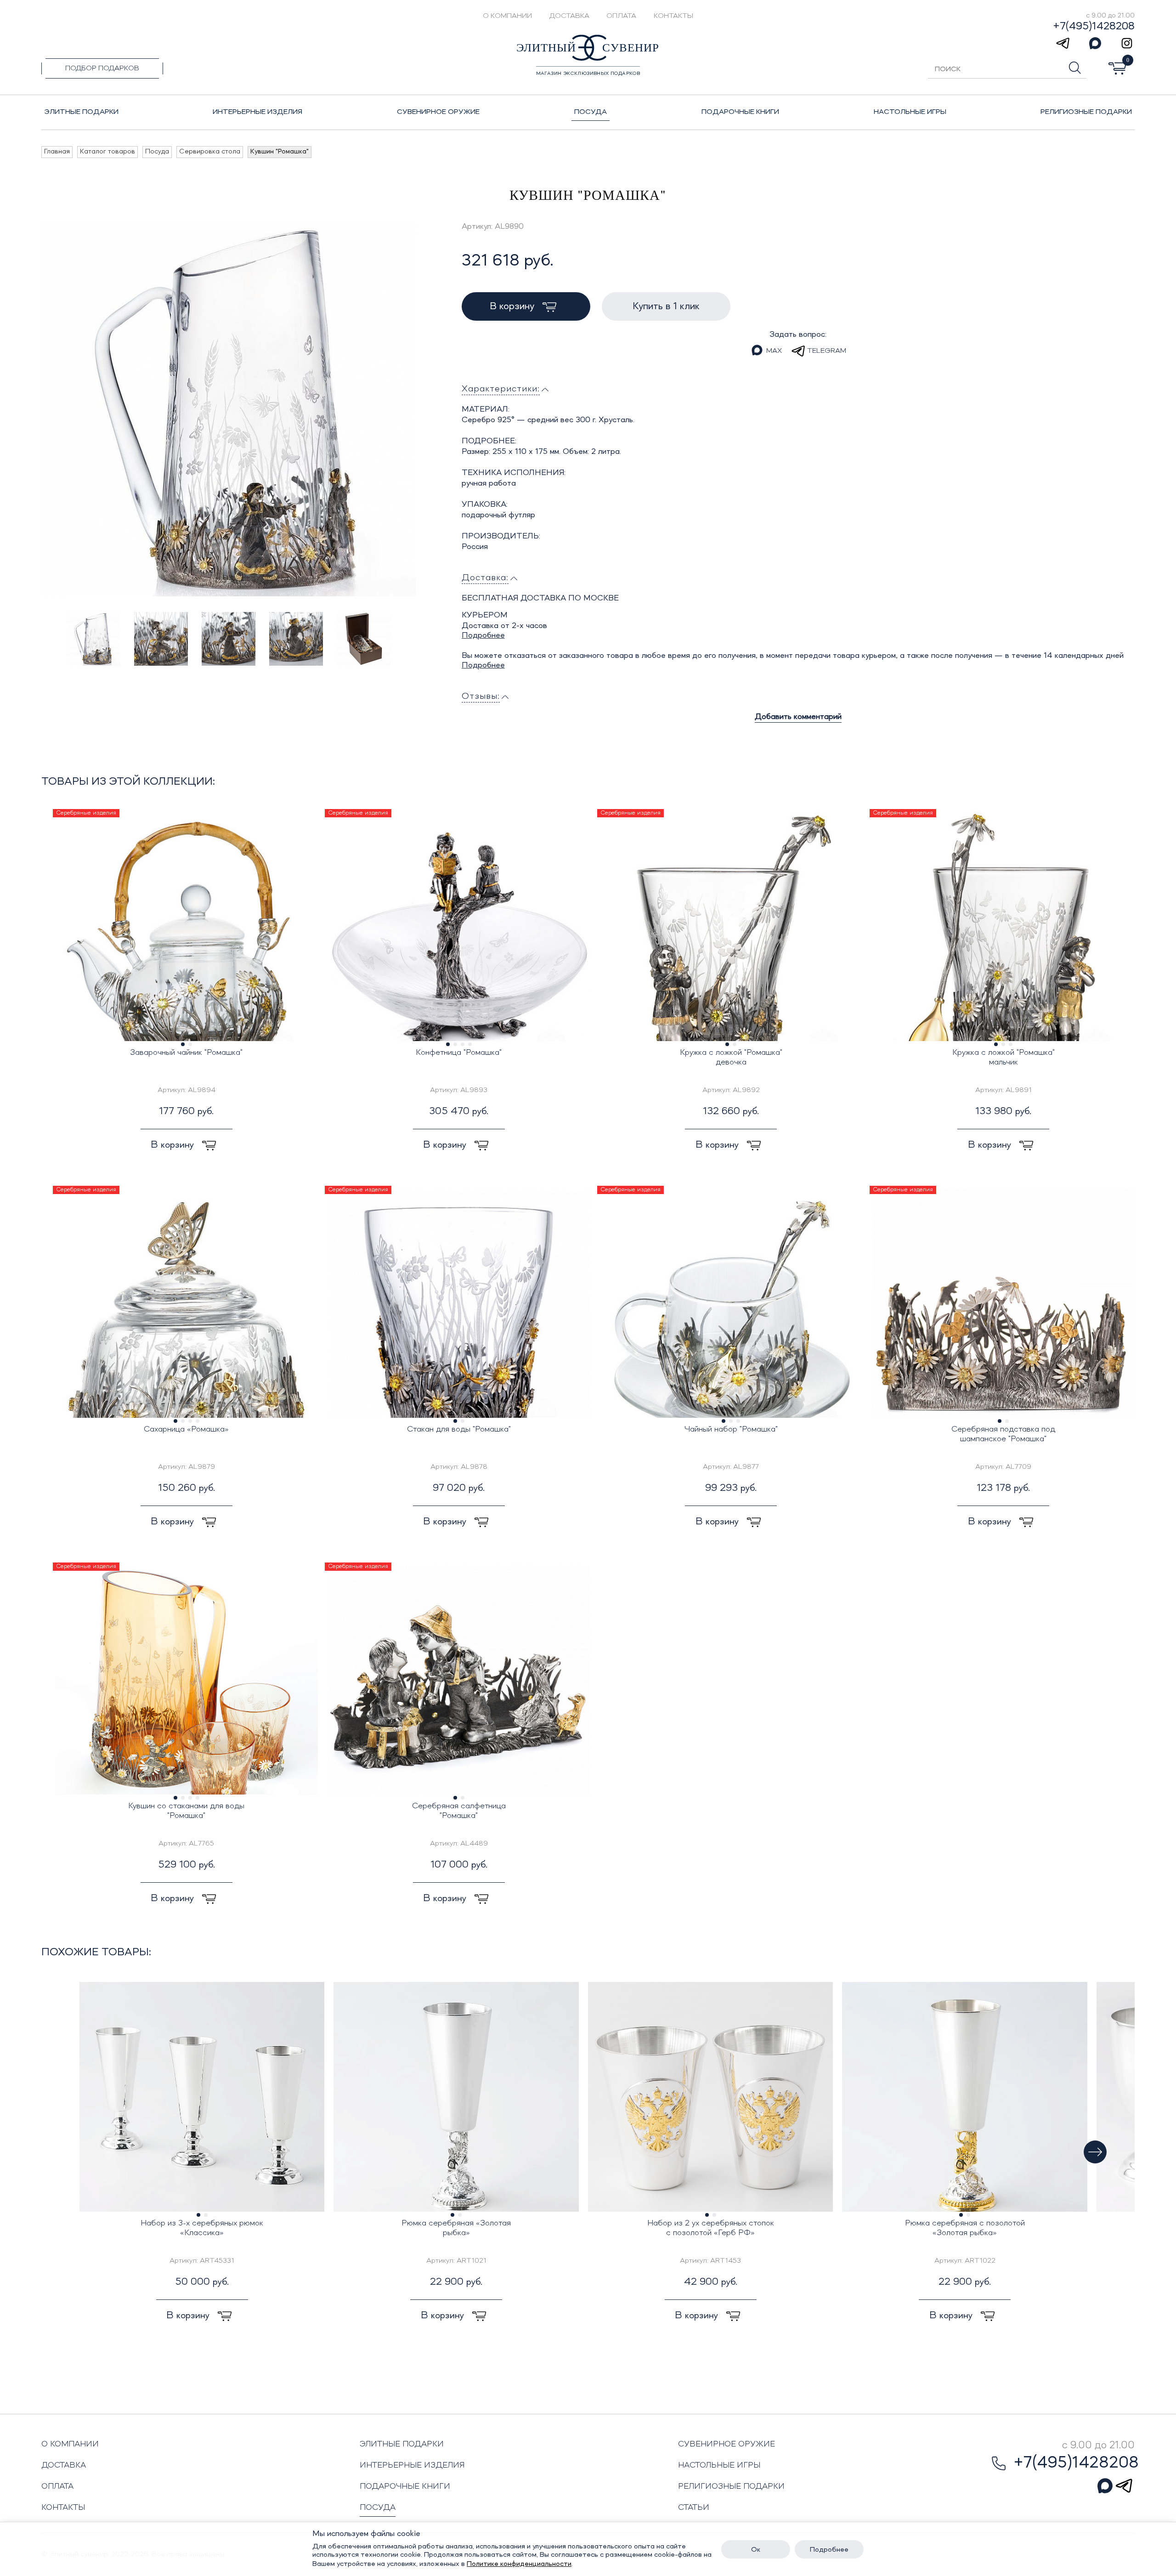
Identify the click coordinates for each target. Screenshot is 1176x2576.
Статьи (694, 2508)
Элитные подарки (402, 2444)
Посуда (378, 2508)
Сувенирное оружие (727, 2444)
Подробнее (483, 635)
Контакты (673, 16)
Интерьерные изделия (412, 2465)
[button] (1095, 2152)
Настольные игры (719, 2465)
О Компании (507, 16)
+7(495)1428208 (1094, 27)
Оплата (621, 16)
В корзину (513, 306)
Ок (756, 2550)
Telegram (827, 351)
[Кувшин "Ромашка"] (229, 409)
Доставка (569, 16)
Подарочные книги (405, 2486)
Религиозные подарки (731, 2486)
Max (774, 351)
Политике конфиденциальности (519, 2564)
